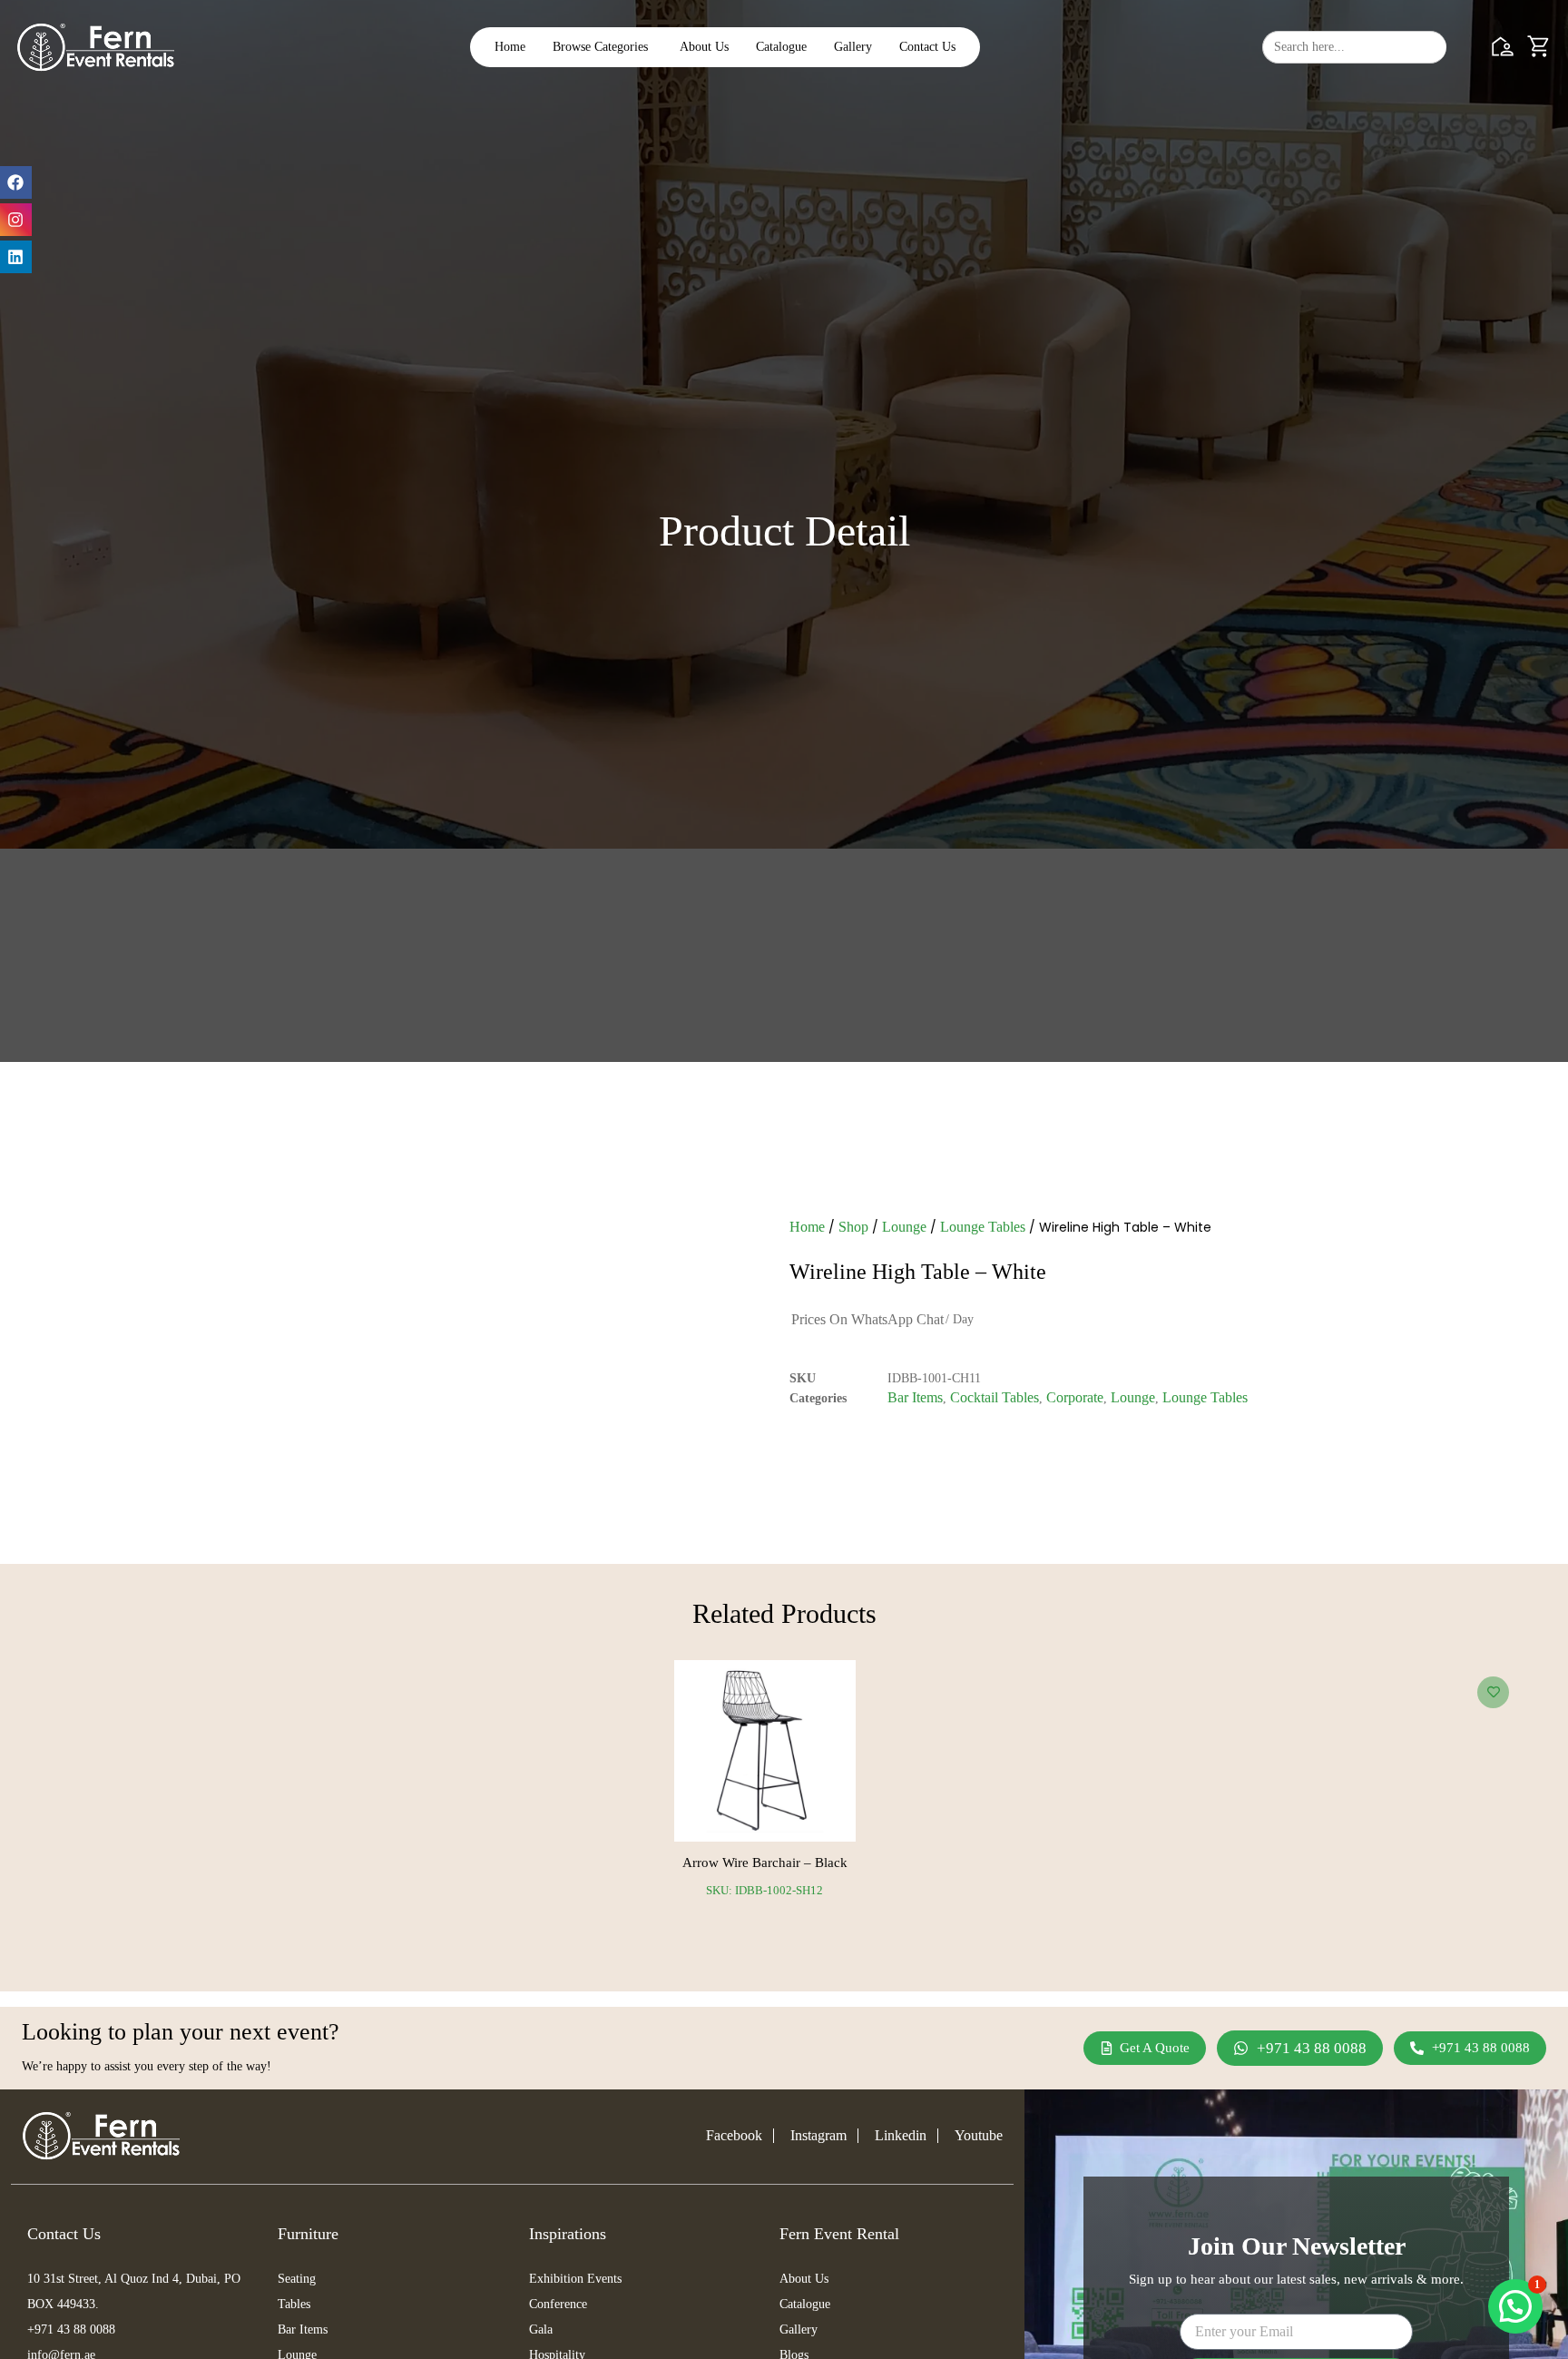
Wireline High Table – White (918, 1272)
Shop (853, 1227)
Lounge (904, 1227)
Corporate (1075, 1397)
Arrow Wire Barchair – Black (765, 1863)
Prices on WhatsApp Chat (867, 1319)
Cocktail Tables (995, 1397)
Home (807, 1227)
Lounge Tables (983, 1227)
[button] (1515, 2306)
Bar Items (915, 1397)
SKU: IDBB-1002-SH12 (764, 1890)
